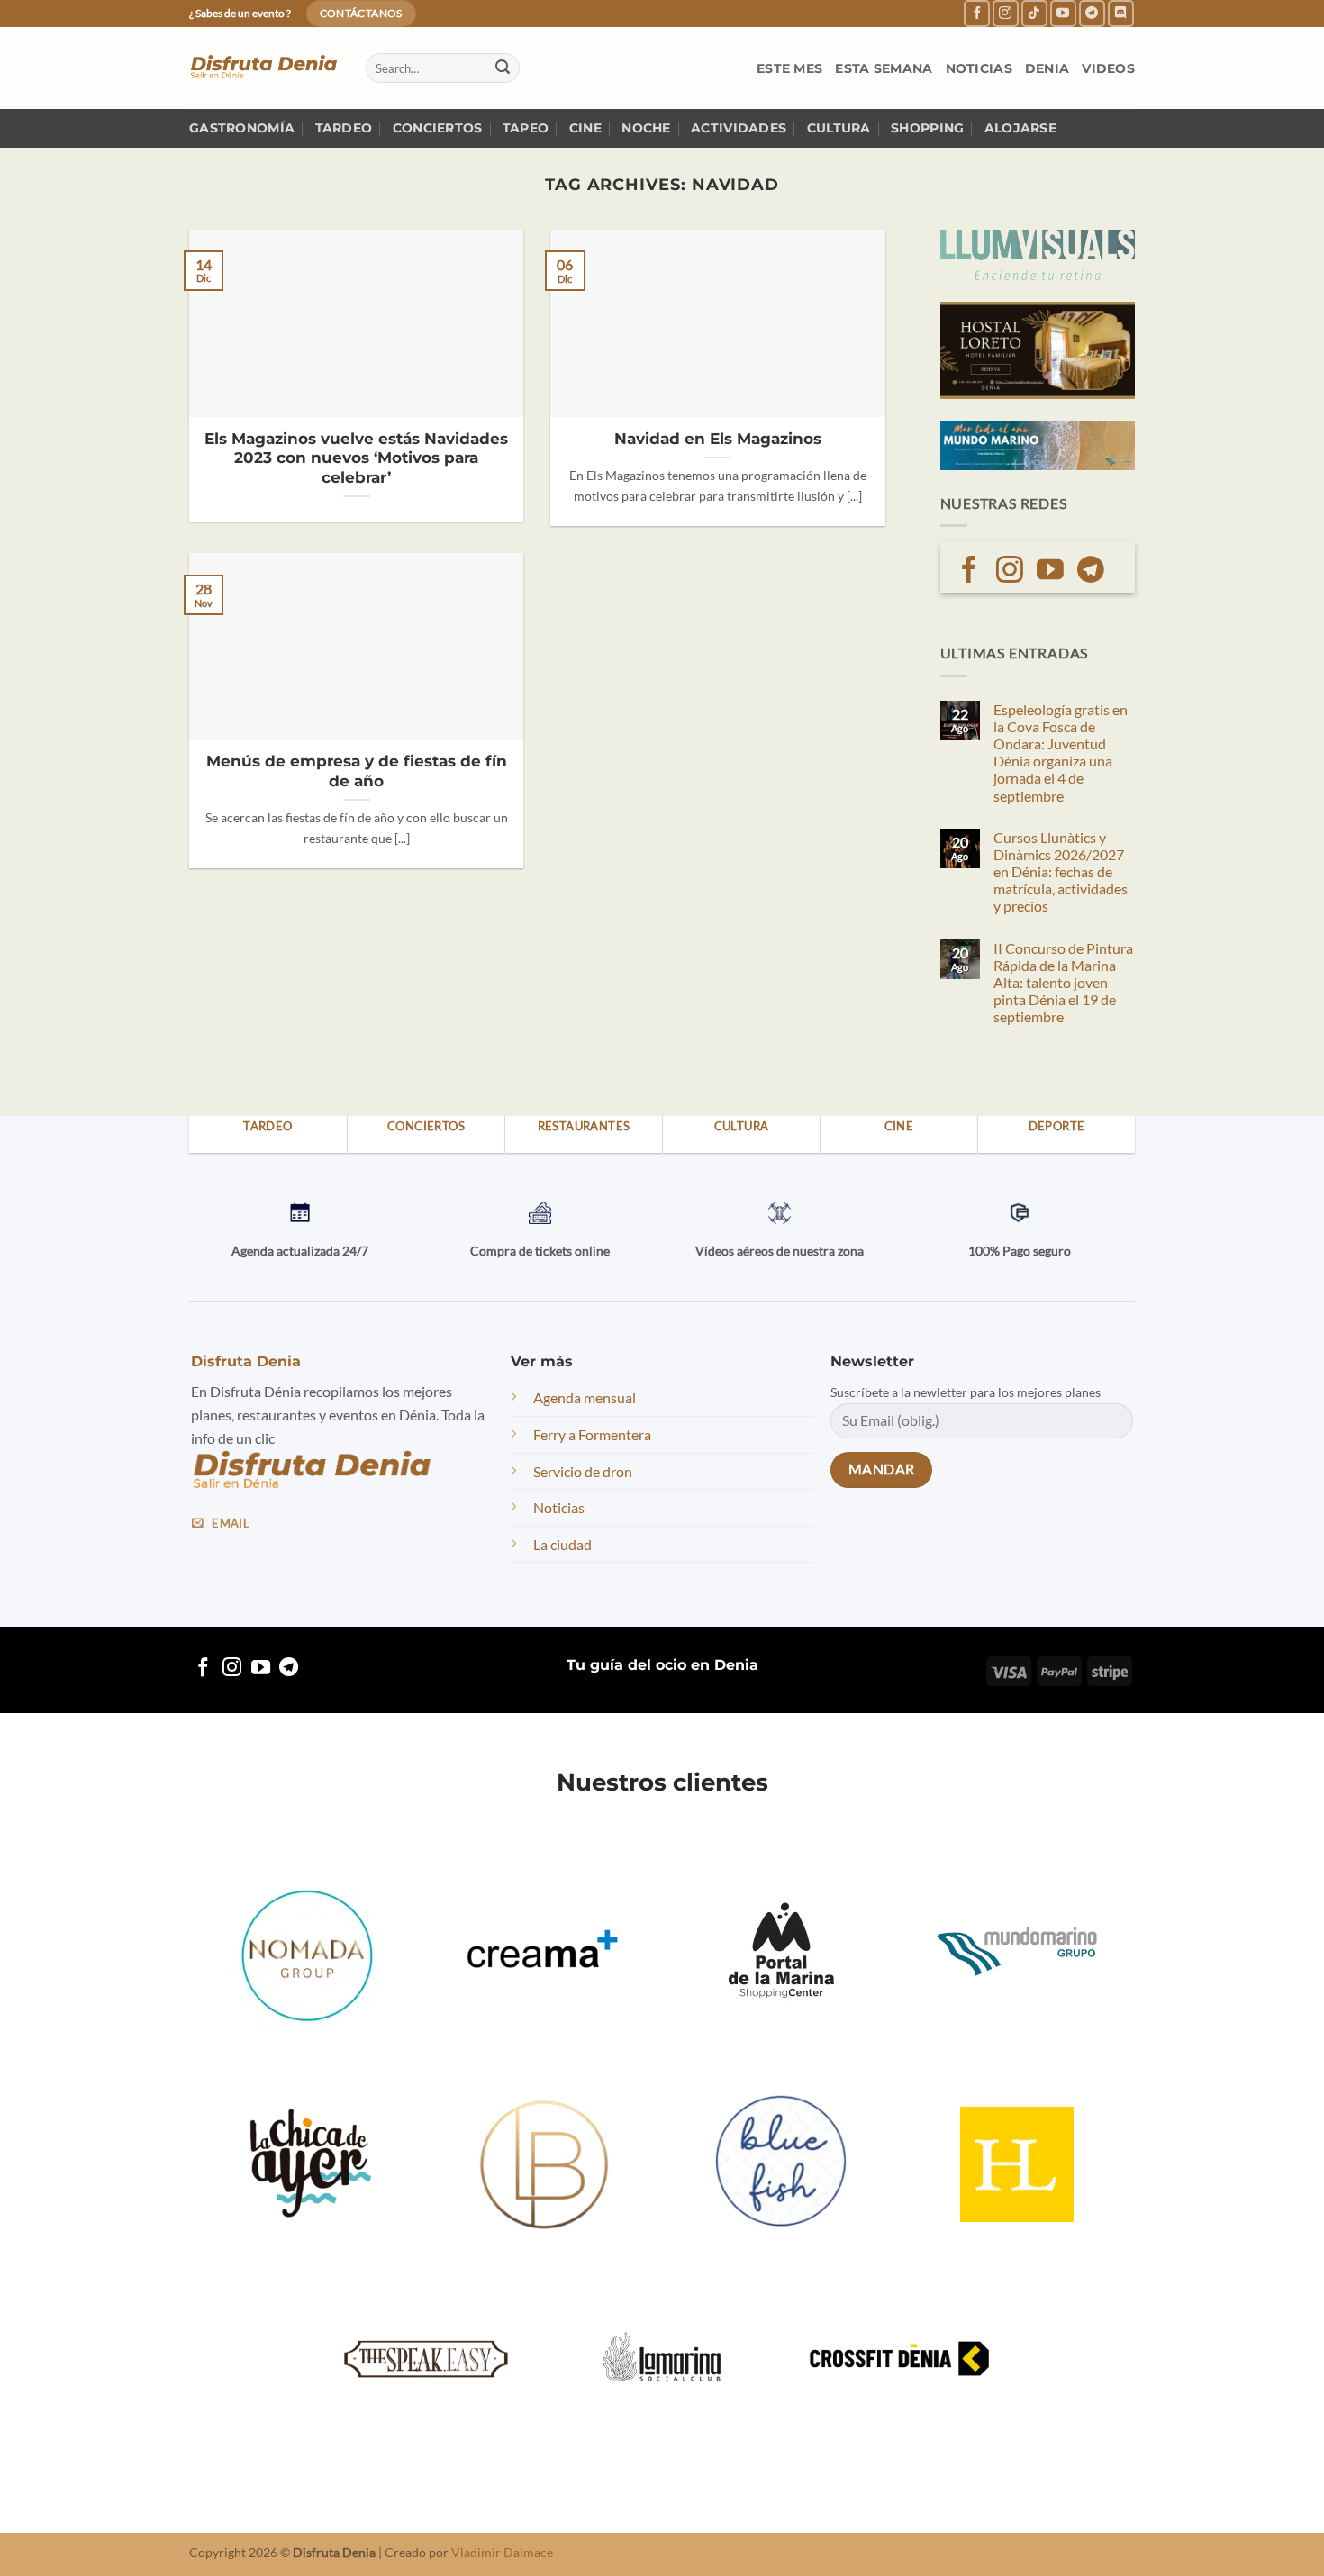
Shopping (927, 128)
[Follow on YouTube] (1063, 13)
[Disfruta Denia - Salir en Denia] (264, 68)
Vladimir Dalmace (502, 2552)
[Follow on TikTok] (1034, 13)
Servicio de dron (583, 1470)
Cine (585, 128)
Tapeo (526, 128)
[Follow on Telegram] (1092, 13)
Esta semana (884, 68)
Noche (646, 128)
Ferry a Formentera (592, 1434)
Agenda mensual (585, 1397)
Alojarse (1020, 128)
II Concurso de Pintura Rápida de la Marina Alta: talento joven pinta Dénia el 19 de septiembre (1063, 983)
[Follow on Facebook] (977, 13)
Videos (1108, 68)
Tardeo (344, 128)
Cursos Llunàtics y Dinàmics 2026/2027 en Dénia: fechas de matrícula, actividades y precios (1061, 872)
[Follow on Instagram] (1006, 13)
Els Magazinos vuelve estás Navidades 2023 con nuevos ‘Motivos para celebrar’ (356, 458)
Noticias (979, 68)
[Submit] (503, 68)
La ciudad (562, 1543)
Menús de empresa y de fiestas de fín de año (357, 771)
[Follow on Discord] (1121, 13)
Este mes (789, 68)
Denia (1047, 68)
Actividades (739, 128)
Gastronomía (242, 128)
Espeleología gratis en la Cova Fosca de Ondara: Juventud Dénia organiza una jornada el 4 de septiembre (1061, 753)
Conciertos (438, 128)
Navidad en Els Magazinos (718, 439)
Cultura (839, 128)
